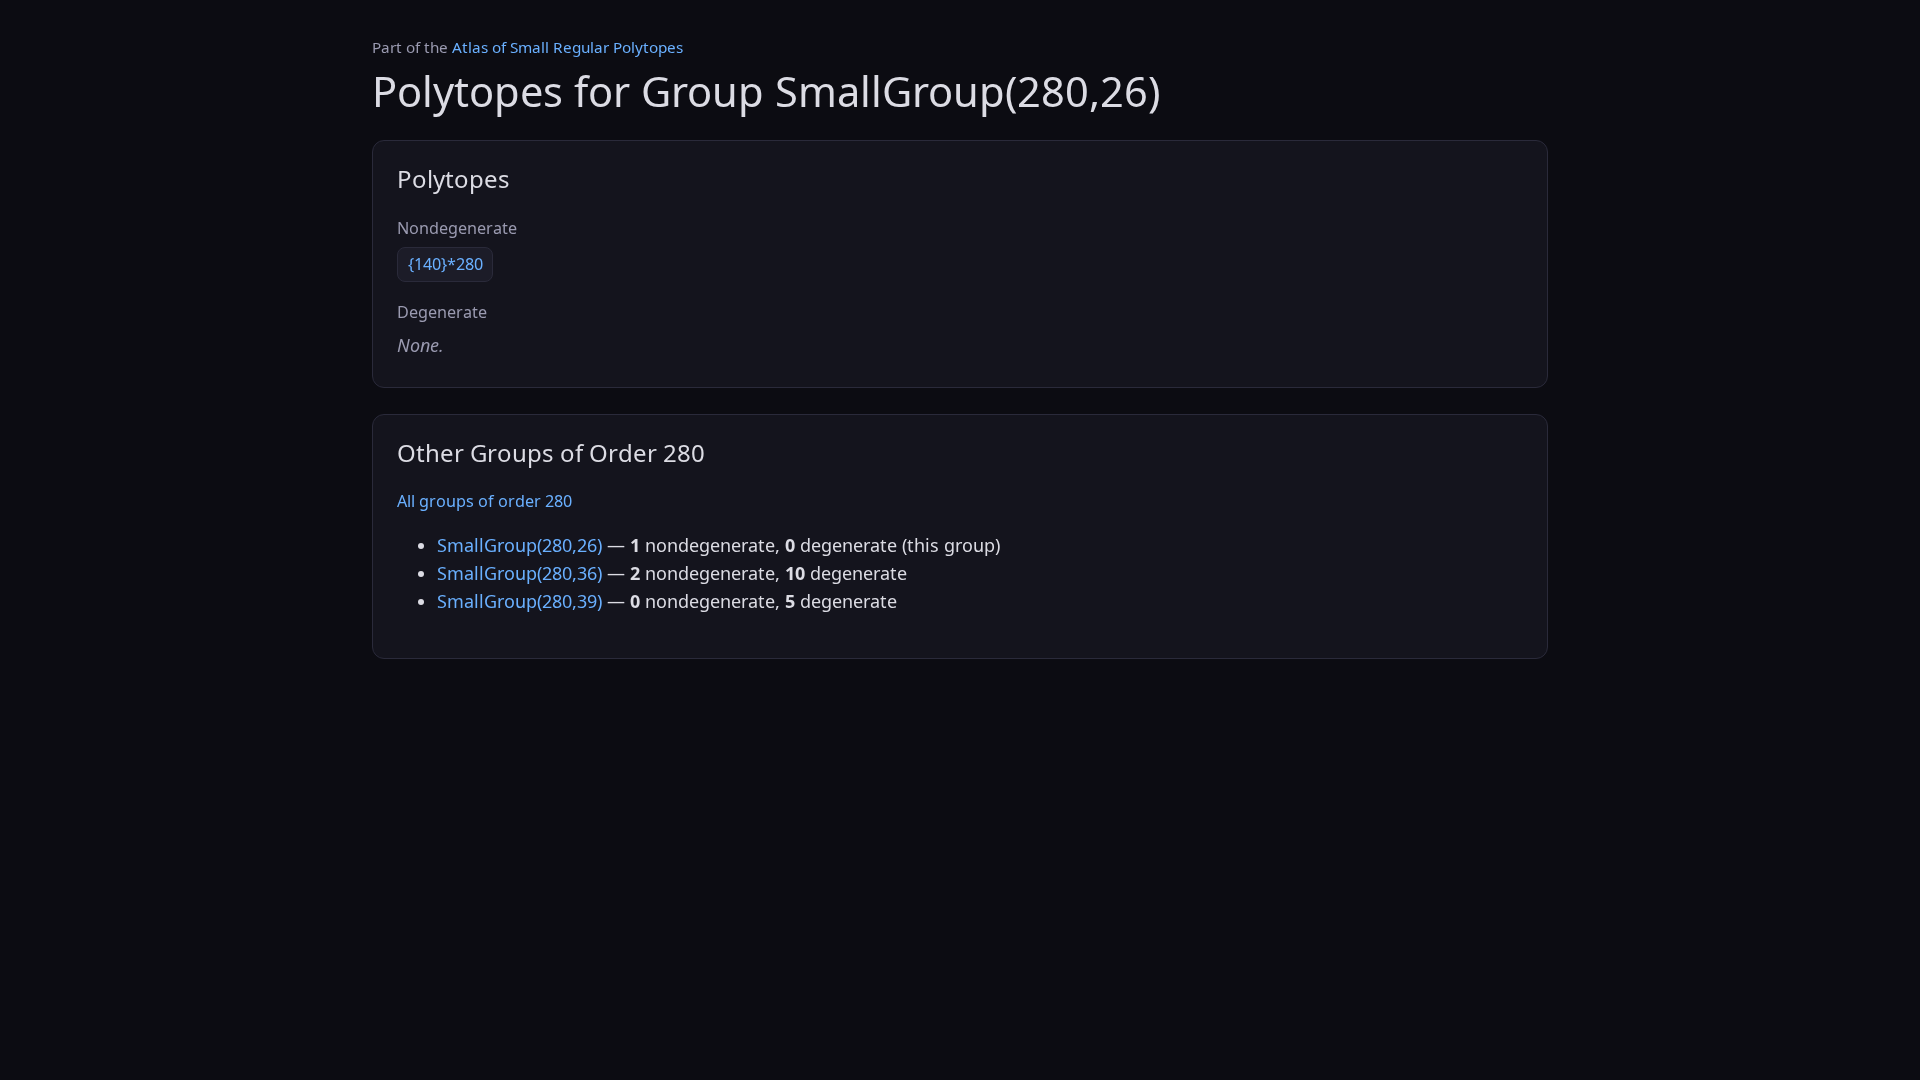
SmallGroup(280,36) (519, 573)
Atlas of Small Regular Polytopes (567, 47)
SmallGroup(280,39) (519, 601)
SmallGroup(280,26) (519, 545)
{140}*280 (445, 264)
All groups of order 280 (484, 501)
